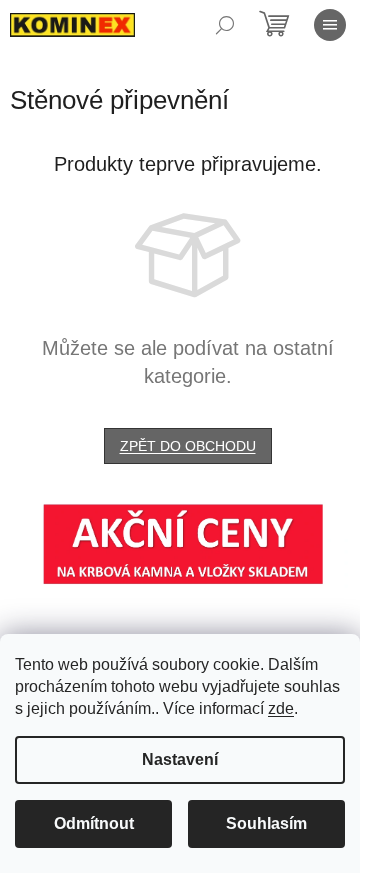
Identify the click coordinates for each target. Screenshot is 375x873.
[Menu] (330, 25)
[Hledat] (225, 25)
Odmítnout (94, 823)
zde (281, 708)
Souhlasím (266, 823)
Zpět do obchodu (188, 446)
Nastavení (180, 759)
